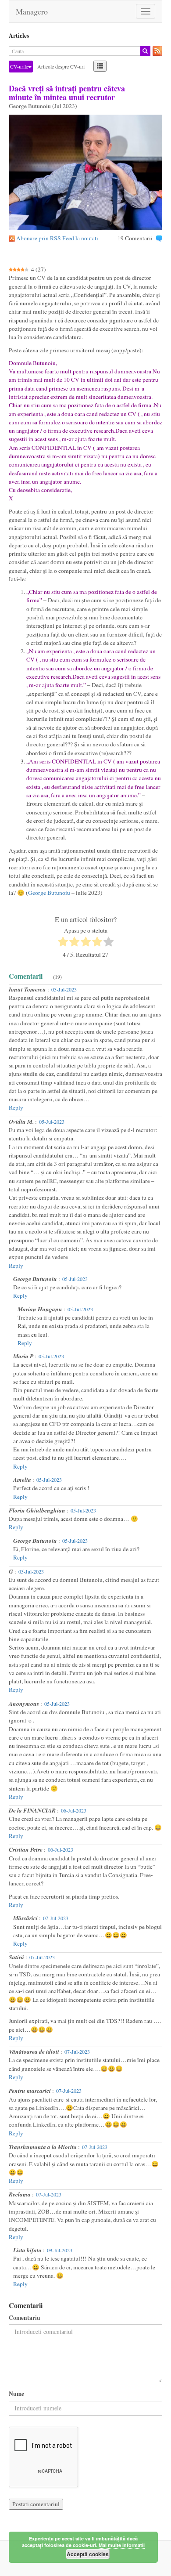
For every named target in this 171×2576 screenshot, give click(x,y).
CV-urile (19, 66)
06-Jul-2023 (74, 1810)
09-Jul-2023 (60, 2250)
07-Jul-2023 (56, 1918)
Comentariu (25, 2318)
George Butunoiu (49, 893)
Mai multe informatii (122, 2545)
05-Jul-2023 (64, 989)
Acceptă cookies (88, 2554)
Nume (16, 2394)
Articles (19, 36)
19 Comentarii (135, 238)
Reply (16, 1107)
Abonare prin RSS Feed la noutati (57, 238)
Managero (32, 11)
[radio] (63, 943)
